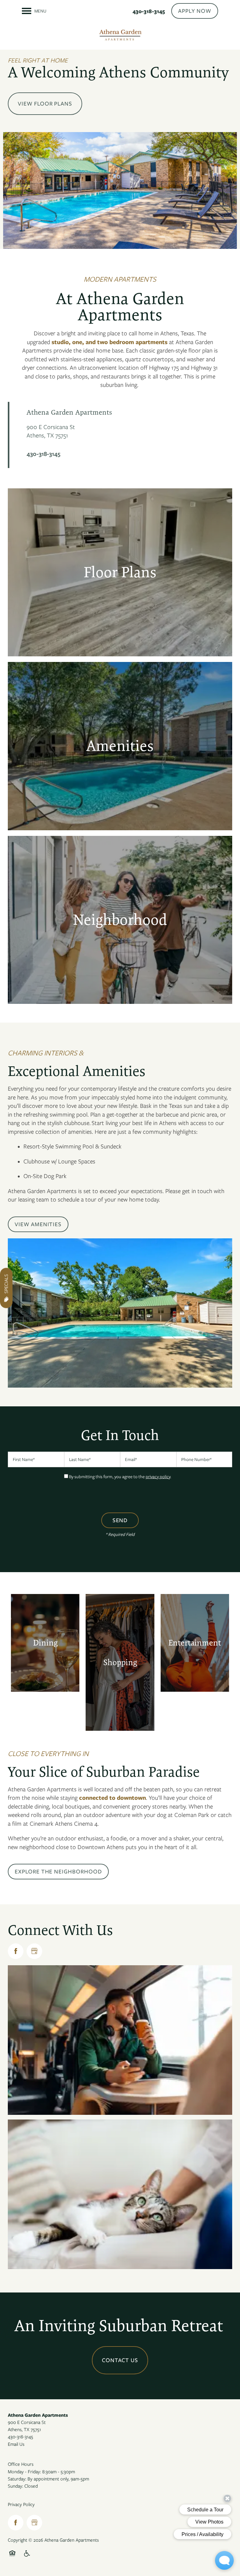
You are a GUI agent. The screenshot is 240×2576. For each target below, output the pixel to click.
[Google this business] (34, 1951)
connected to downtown (112, 1798)
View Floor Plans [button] (45, 104)
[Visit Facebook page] (16, 1951)
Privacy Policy (21, 2504)
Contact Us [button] (120, 2360)
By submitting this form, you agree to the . (120, 1477)
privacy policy (158, 1477)
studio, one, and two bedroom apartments (110, 342)
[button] (195, 11)
